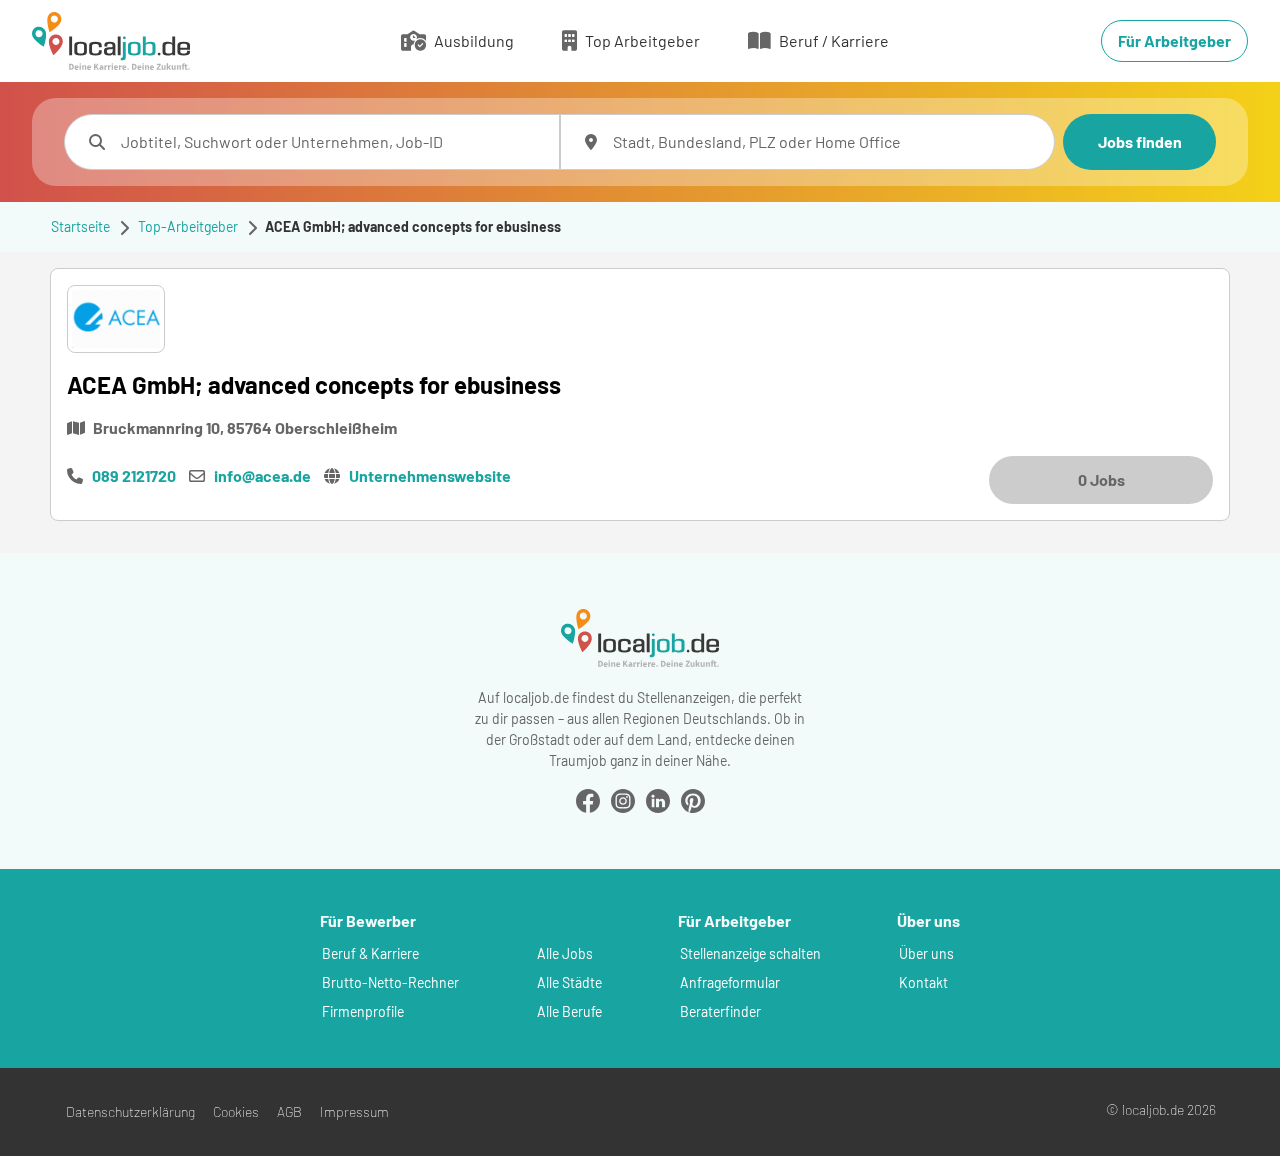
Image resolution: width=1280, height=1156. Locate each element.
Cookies (236, 1111)
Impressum (354, 1111)
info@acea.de (262, 475)
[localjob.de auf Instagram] (623, 798)
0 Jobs (1101, 479)
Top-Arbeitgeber (188, 226)
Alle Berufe (569, 1011)
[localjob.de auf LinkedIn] (658, 798)
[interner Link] (111, 41)
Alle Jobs (565, 953)
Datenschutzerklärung (130, 1111)
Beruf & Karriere (370, 953)
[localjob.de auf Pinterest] (693, 798)
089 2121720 (134, 475)
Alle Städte (569, 982)
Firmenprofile (363, 1011)
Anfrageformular (730, 982)
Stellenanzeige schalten (750, 953)
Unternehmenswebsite (430, 475)
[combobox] (332, 142)
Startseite (80, 226)
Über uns (926, 953)
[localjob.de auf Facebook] (588, 798)
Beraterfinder (720, 1011)
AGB (289, 1111)
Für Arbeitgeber (1174, 40)
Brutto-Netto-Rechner (390, 982)
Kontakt (923, 982)
